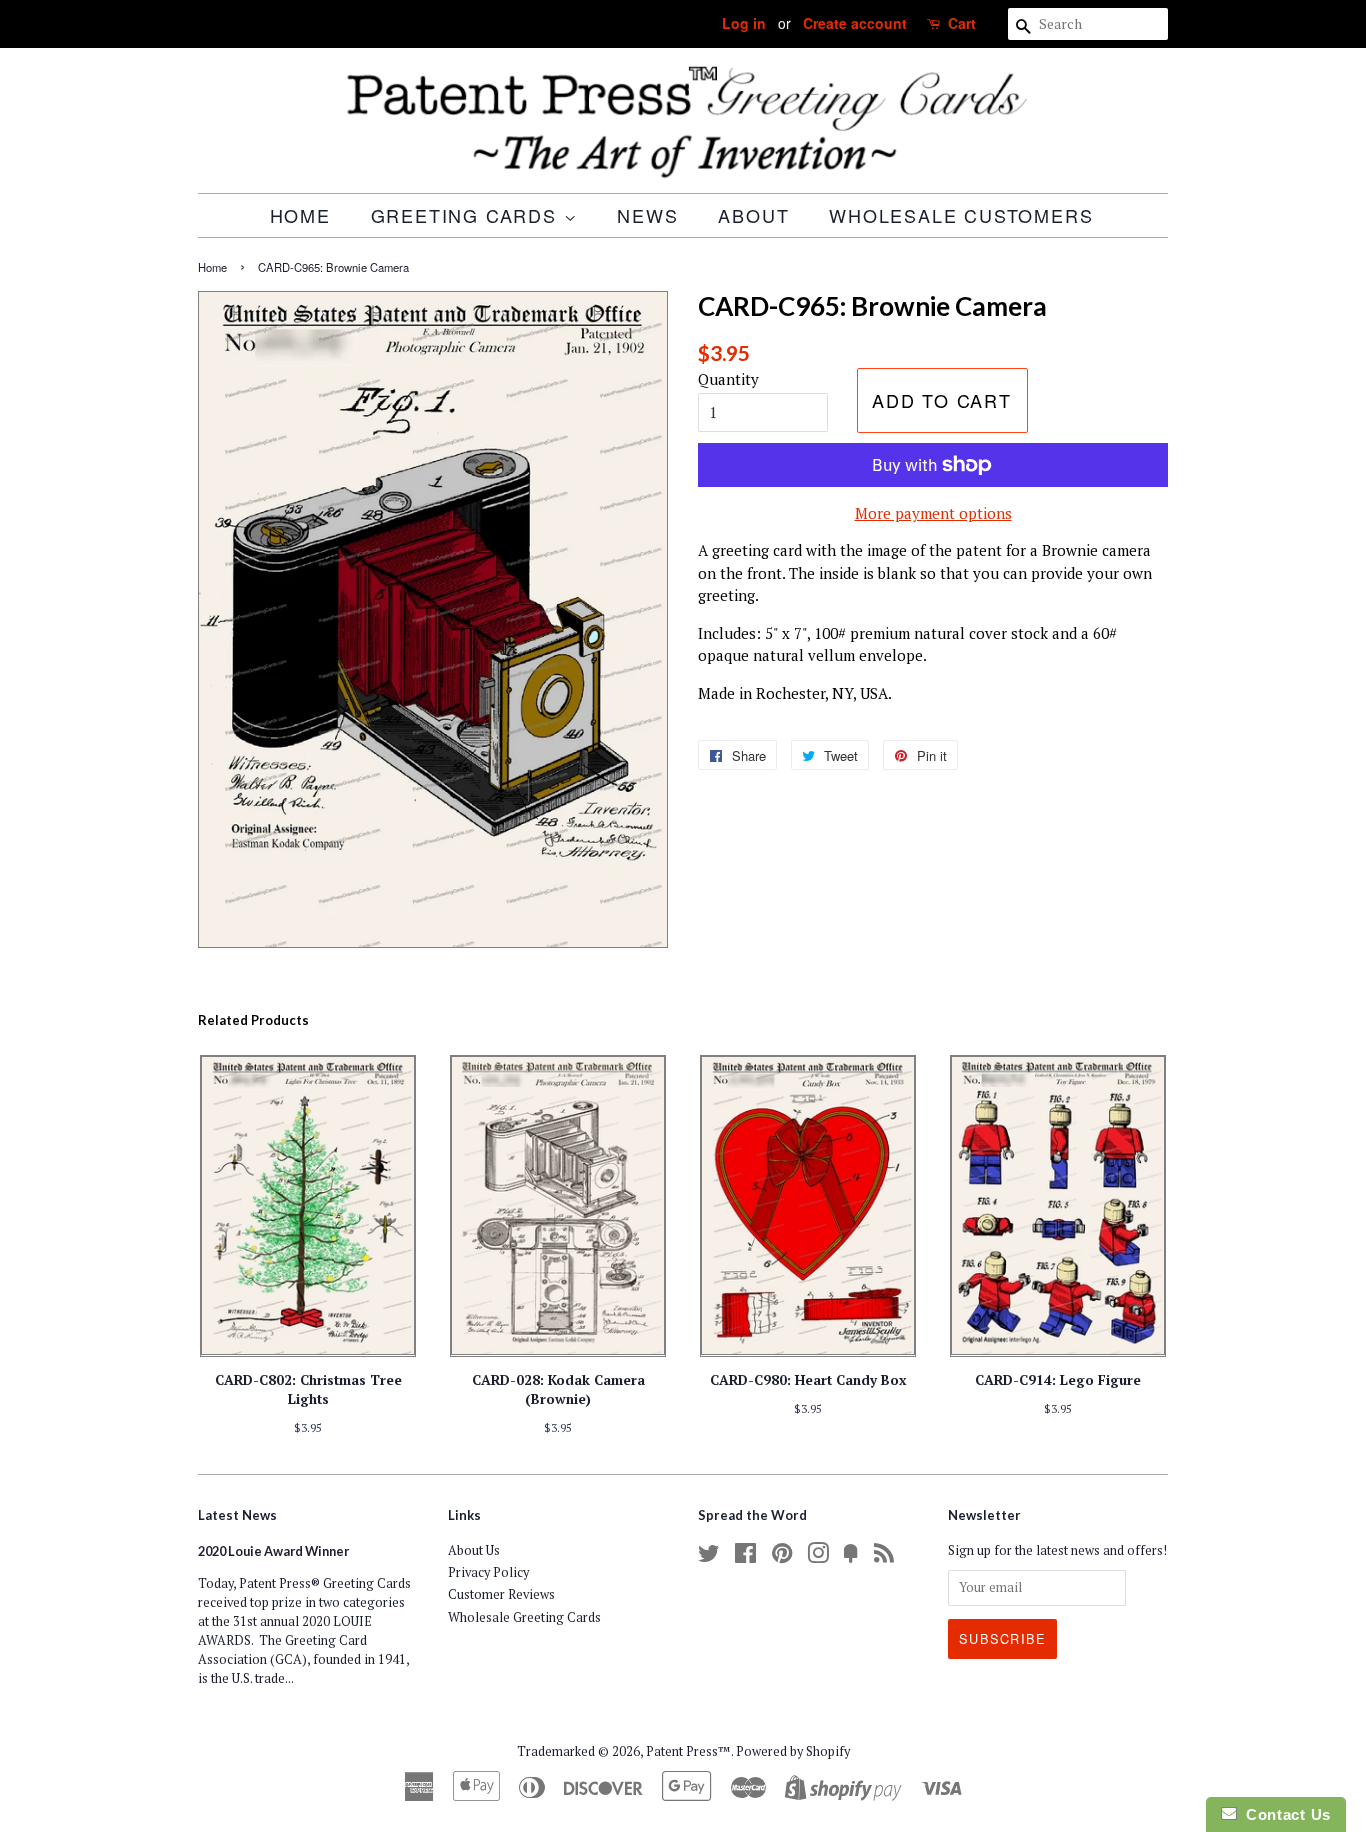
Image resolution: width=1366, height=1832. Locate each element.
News (647, 215)
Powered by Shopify (793, 1751)
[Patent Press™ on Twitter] (709, 1557)
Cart (962, 23)
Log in (744, 23)
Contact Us (1284, 1814)
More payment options (933, 513)
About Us (474, 1550)
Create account (855, 23)
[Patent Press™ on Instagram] (818, 1557)
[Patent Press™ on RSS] (884, 1557)
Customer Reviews (501, 1594)
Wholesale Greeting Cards (524, 1617)
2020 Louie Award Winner (273, 1551)
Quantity (728, 379)
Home (300, 215)
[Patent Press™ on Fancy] (851, 1557)
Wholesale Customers (961, 215)
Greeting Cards (467, 215)
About (753, 215)
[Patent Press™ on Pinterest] (782, 1557)
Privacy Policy (488, 1572)
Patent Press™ (688, 1751)
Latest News (237, 1515)
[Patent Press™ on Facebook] (745, 1557)
